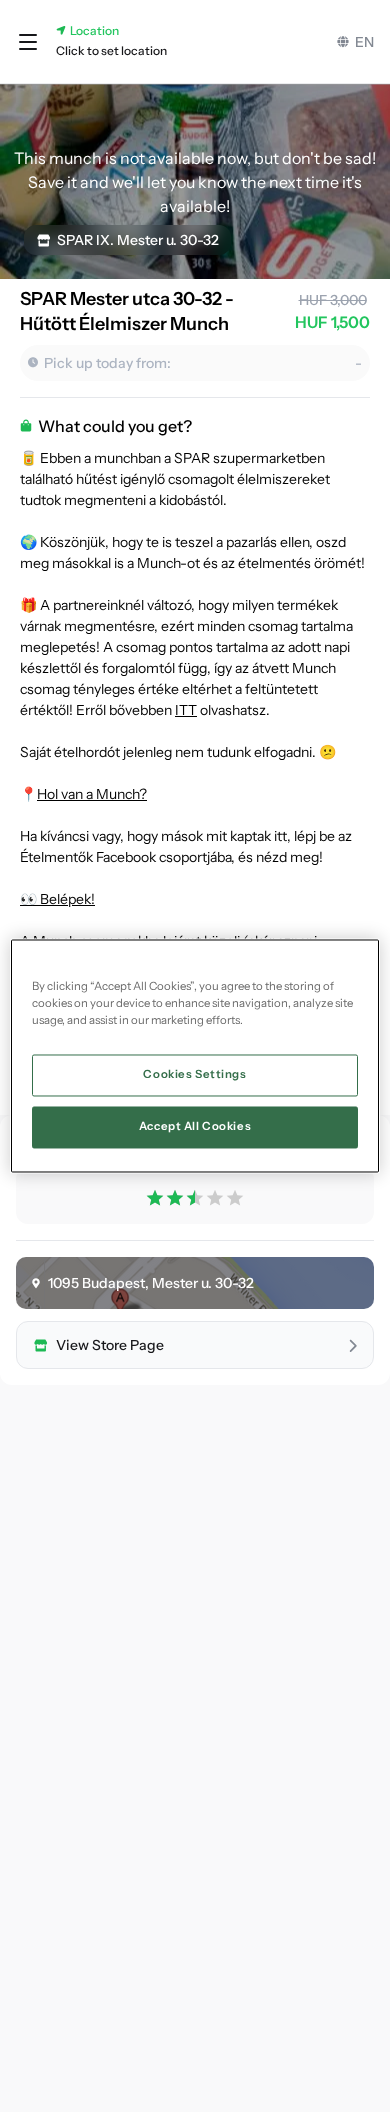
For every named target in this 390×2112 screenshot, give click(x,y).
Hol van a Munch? (92, 794)
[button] (28, 42)
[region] (195, 1055)
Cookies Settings (194, 1075)
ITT (186, 710)
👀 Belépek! (57, 899)
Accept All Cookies (195, 1127)
